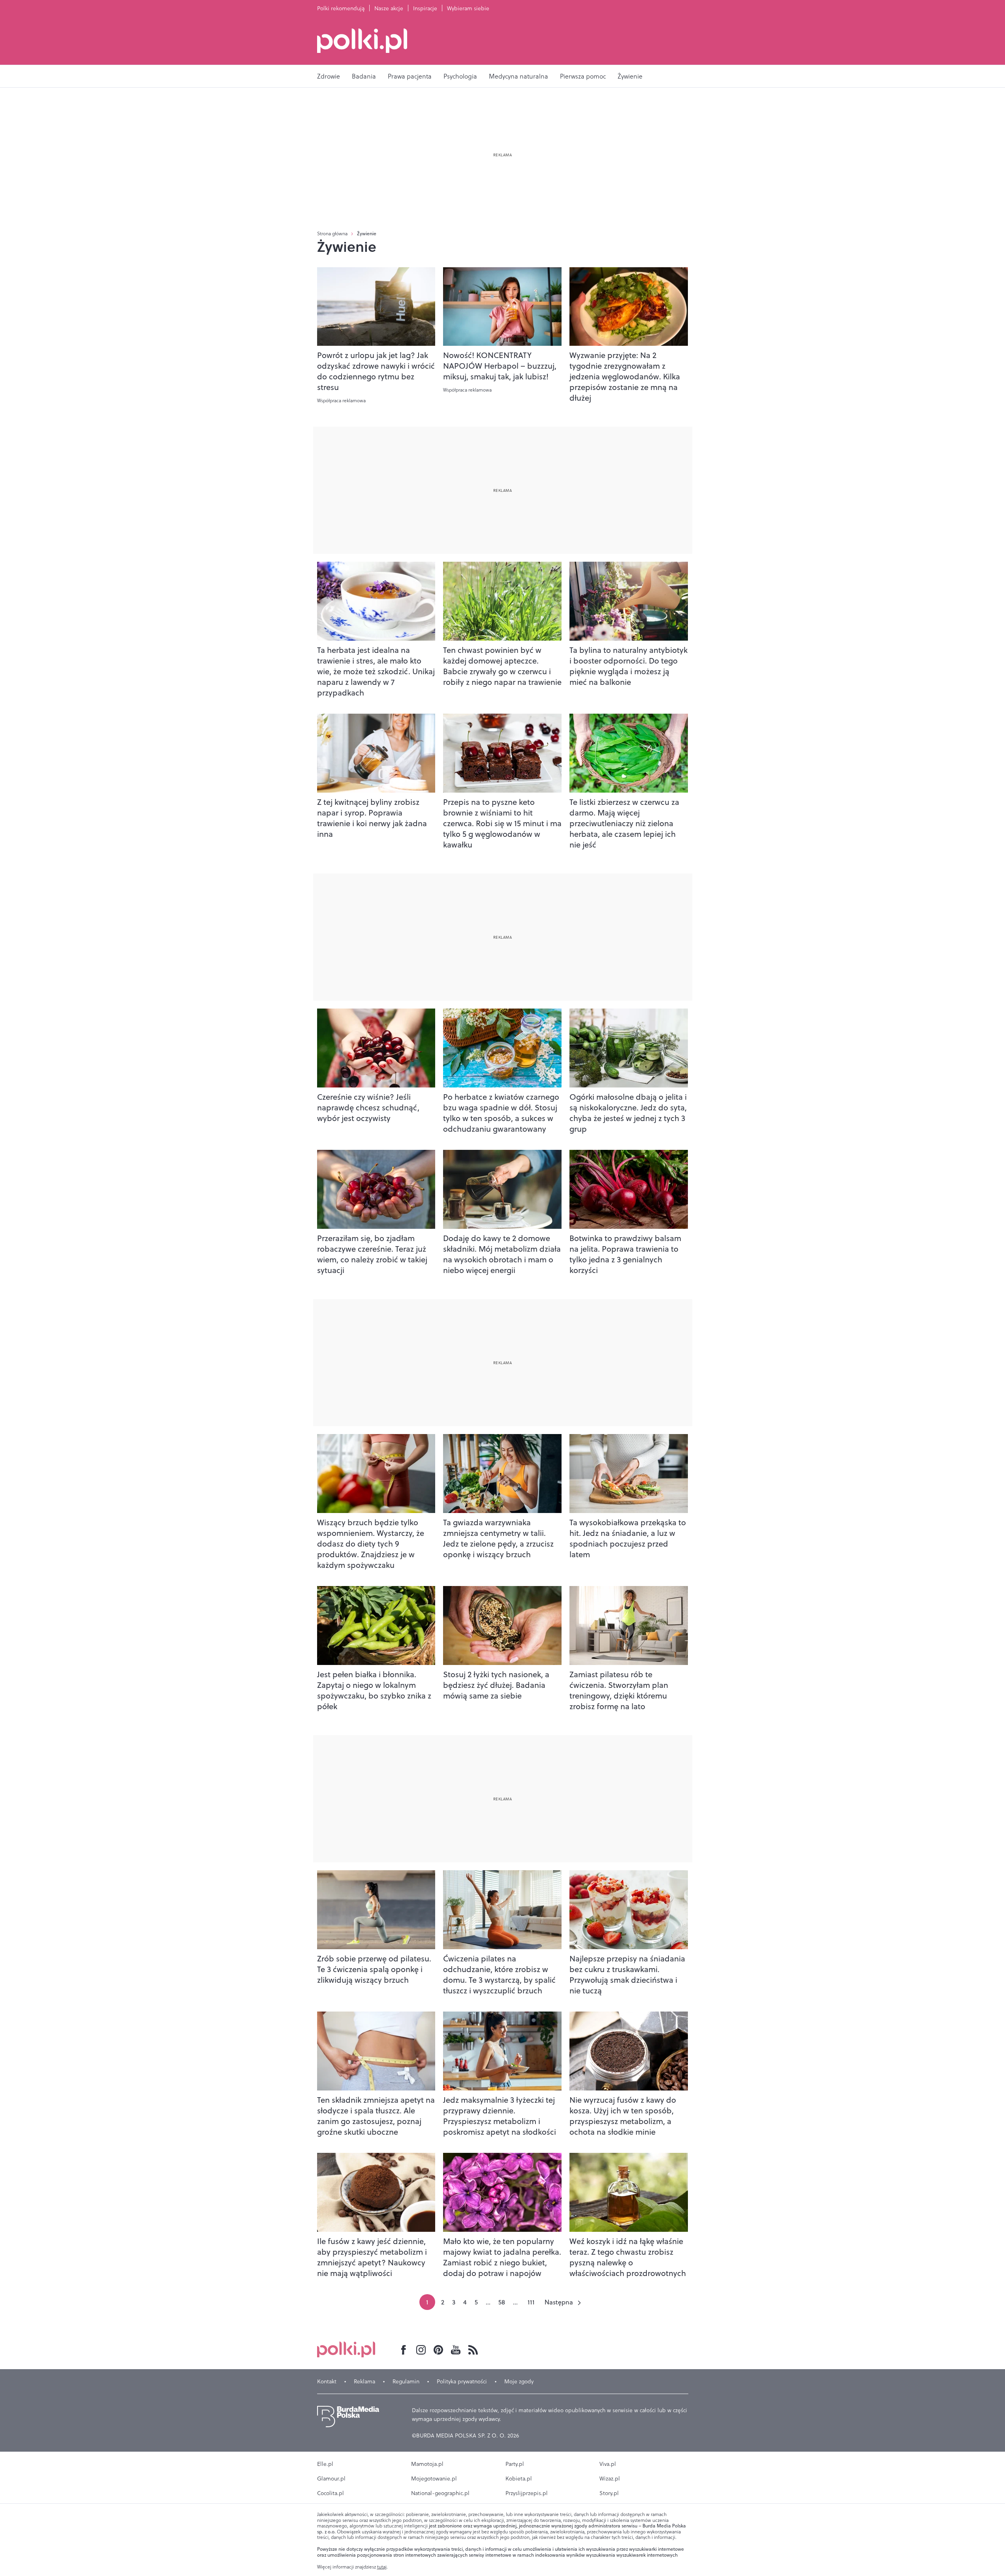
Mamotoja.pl (427, 2464)
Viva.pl (608, 2464)
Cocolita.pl (331, 2493)
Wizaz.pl (610, 2479)
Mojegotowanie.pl (434, 2479)
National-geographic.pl (440, 2493)
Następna (559, 2302)
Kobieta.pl (519, 2479)
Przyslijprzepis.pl (527, 2493)
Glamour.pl (331, 2479)
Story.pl (609, 2493)
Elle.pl (325, 2464)
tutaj (382, 2567)
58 (502, 2302)
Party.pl (515, 2464)
